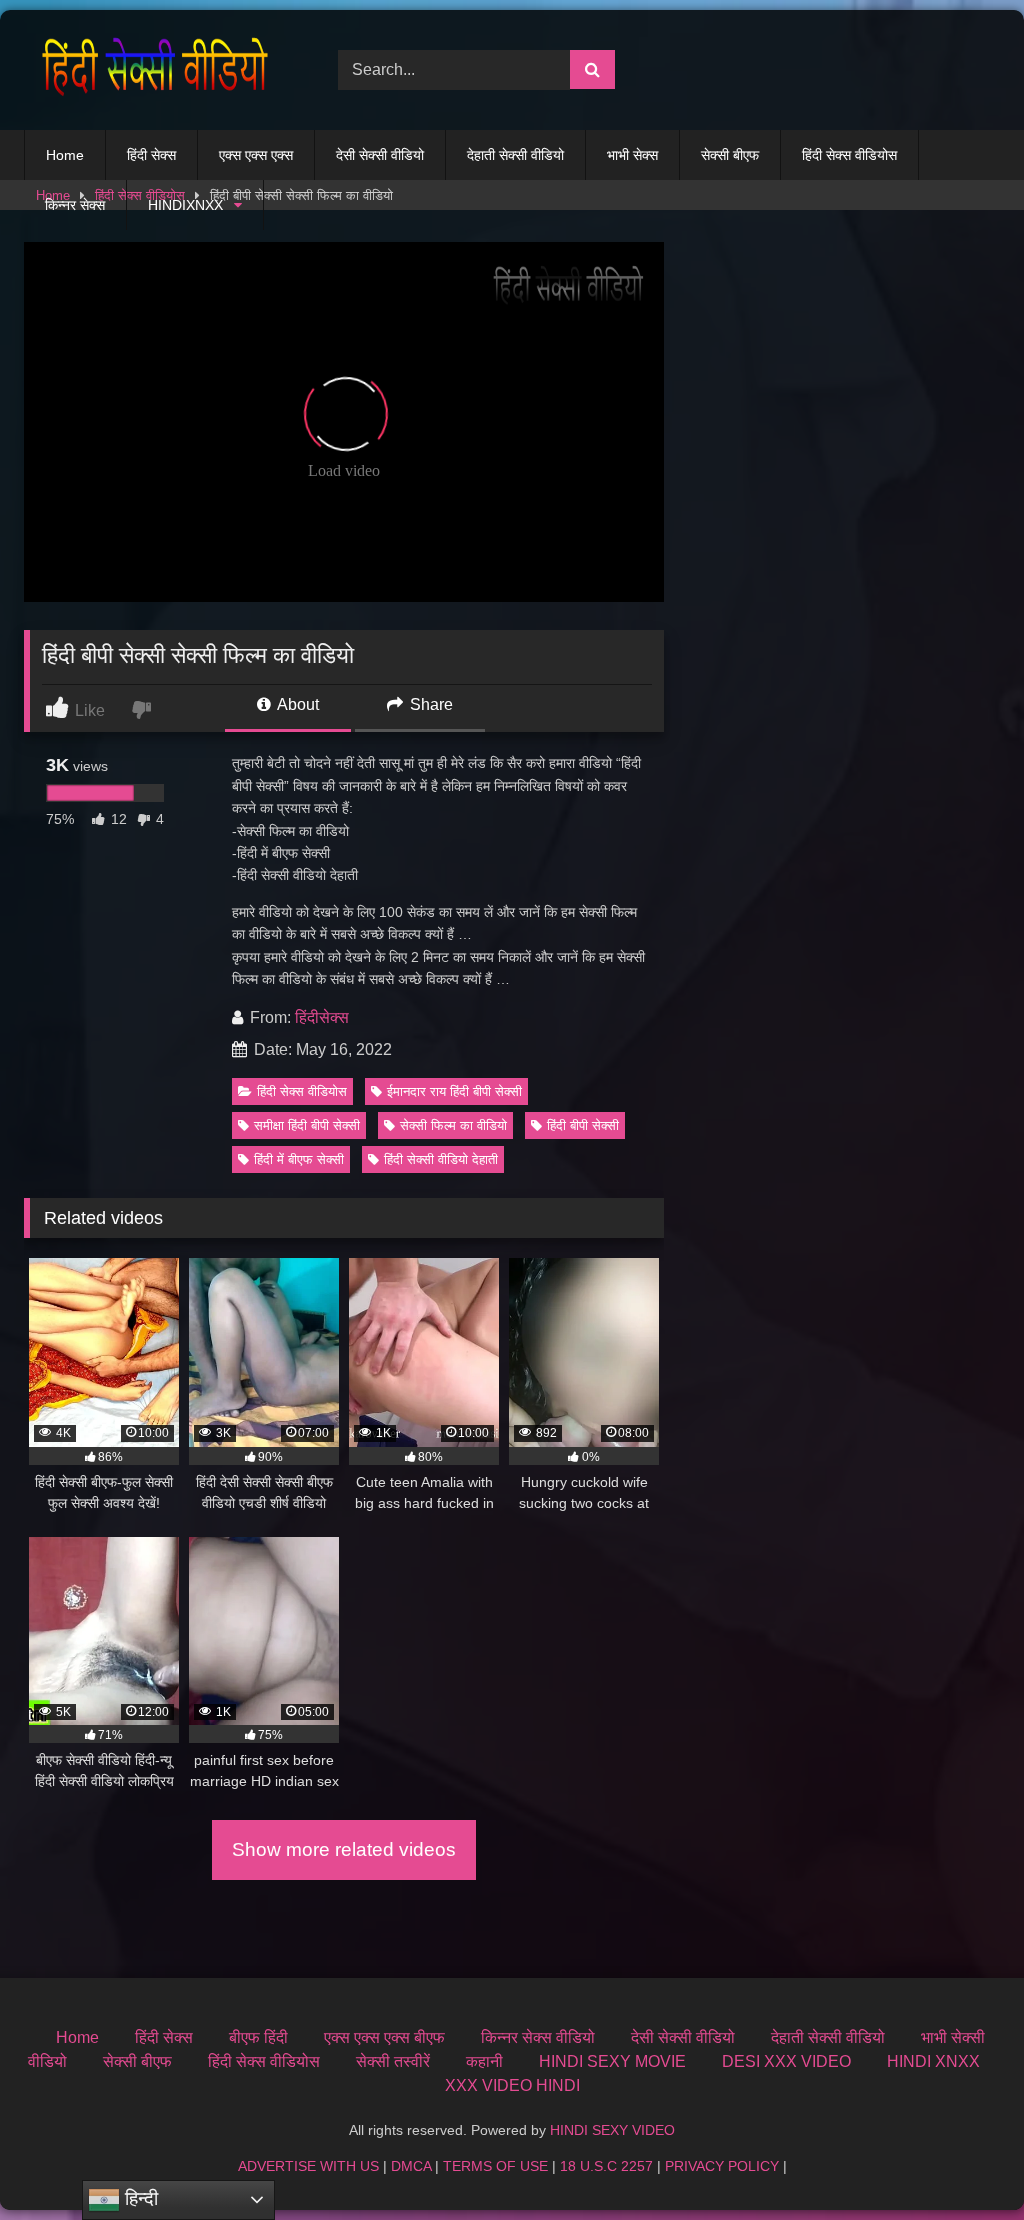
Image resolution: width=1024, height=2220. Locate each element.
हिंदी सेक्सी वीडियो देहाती (441, 1159)
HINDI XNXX (933, 2061)
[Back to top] (962, 2160)
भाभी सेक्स (632, 155)
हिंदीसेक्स (322, 1017)
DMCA (411, 2166)
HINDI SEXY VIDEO (612, 2130)
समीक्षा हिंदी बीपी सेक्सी (307, 1125)
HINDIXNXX (185, 205)
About (296, 704)
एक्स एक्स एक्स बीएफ (384, 2037)
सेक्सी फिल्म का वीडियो (453, 1125)
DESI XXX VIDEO (786, 2061)
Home (65, 155)
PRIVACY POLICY (722, 2166)
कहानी (484, 2061)
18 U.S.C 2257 (606, 2166)
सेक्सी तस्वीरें (393, 2061)
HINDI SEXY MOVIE (612, 2061)
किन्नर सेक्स (75, 205)
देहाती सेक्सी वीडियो (515, 155)
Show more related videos (344, 1849)
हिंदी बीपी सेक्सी (583, 1125)
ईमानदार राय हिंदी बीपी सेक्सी (454, 1091)
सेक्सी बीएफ (730, 155)
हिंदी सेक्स (151, 155)
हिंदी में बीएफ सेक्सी (299, 1159)
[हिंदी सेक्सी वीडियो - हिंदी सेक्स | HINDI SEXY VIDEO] (158, 70)
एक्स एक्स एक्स (256, 155)
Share (429, 704)
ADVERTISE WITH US (308, 2166)
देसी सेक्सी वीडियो (380, 155)
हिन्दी (139, 2198)
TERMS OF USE (495, 2166)
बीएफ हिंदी (258, 2037)
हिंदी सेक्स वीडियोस (849, 155)
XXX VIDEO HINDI (512, 2085)
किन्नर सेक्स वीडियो (538, 2037)
